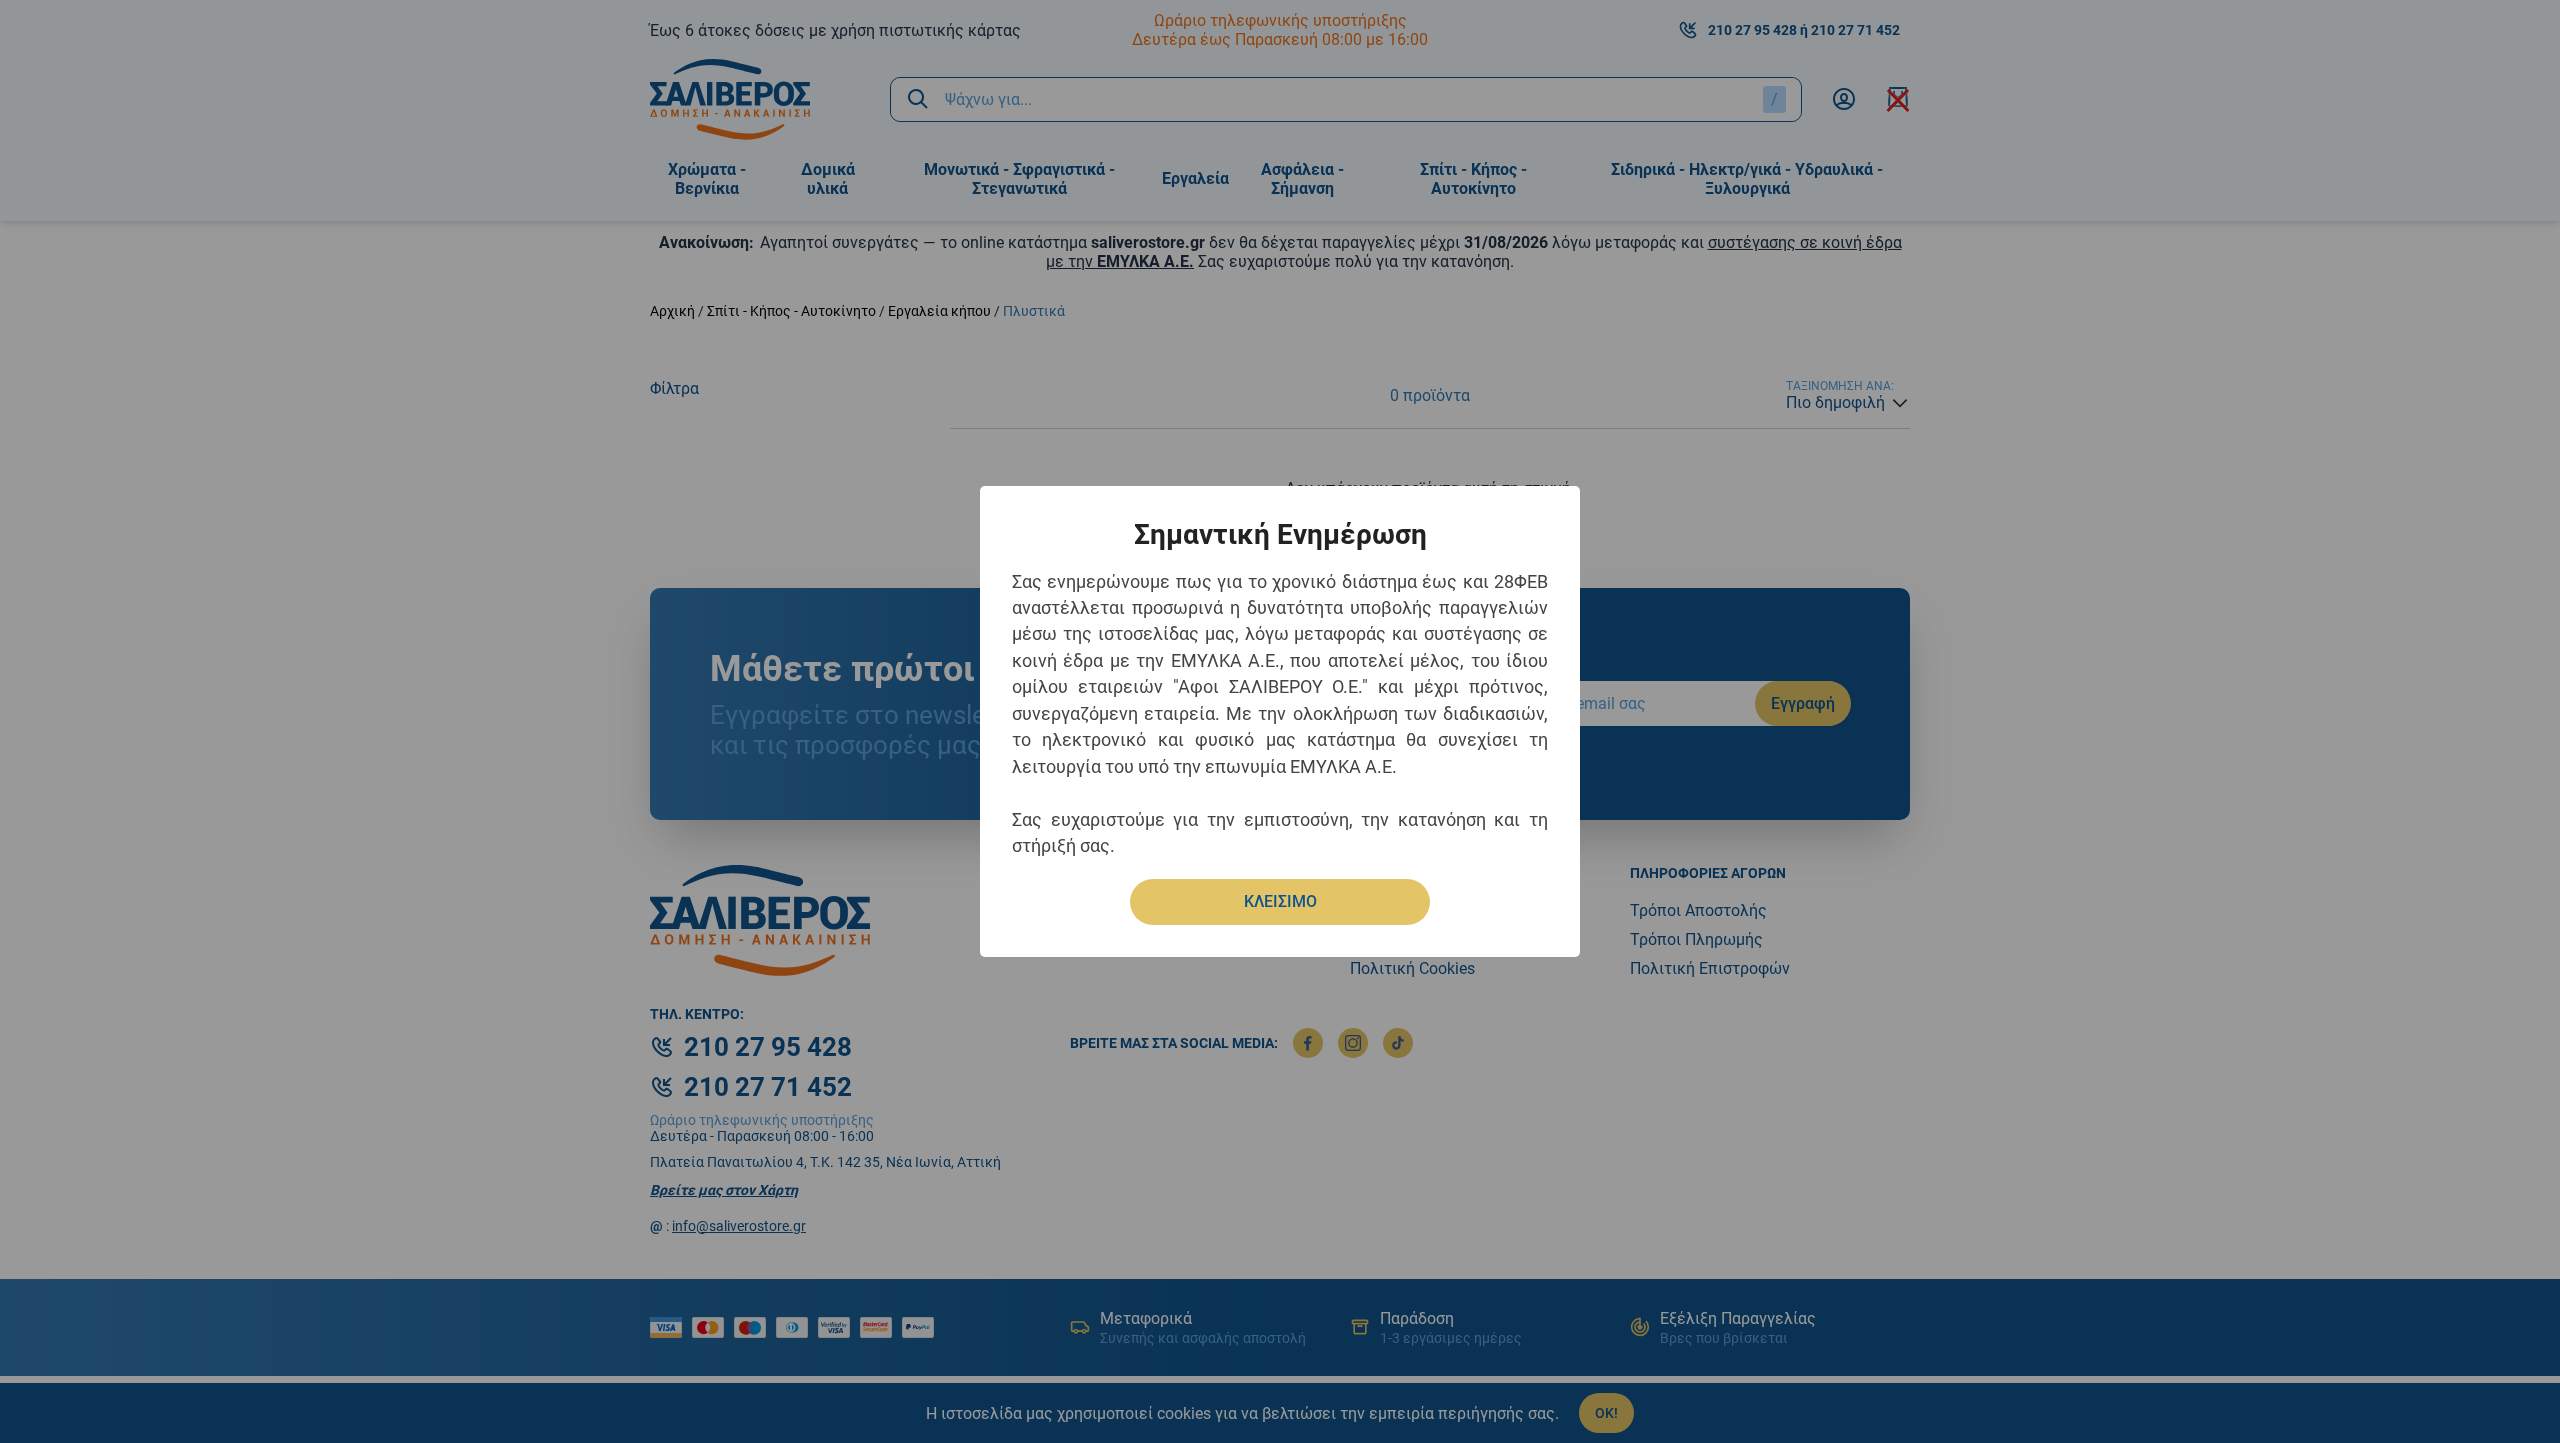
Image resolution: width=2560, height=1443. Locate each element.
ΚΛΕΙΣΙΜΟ (1280, 901)
